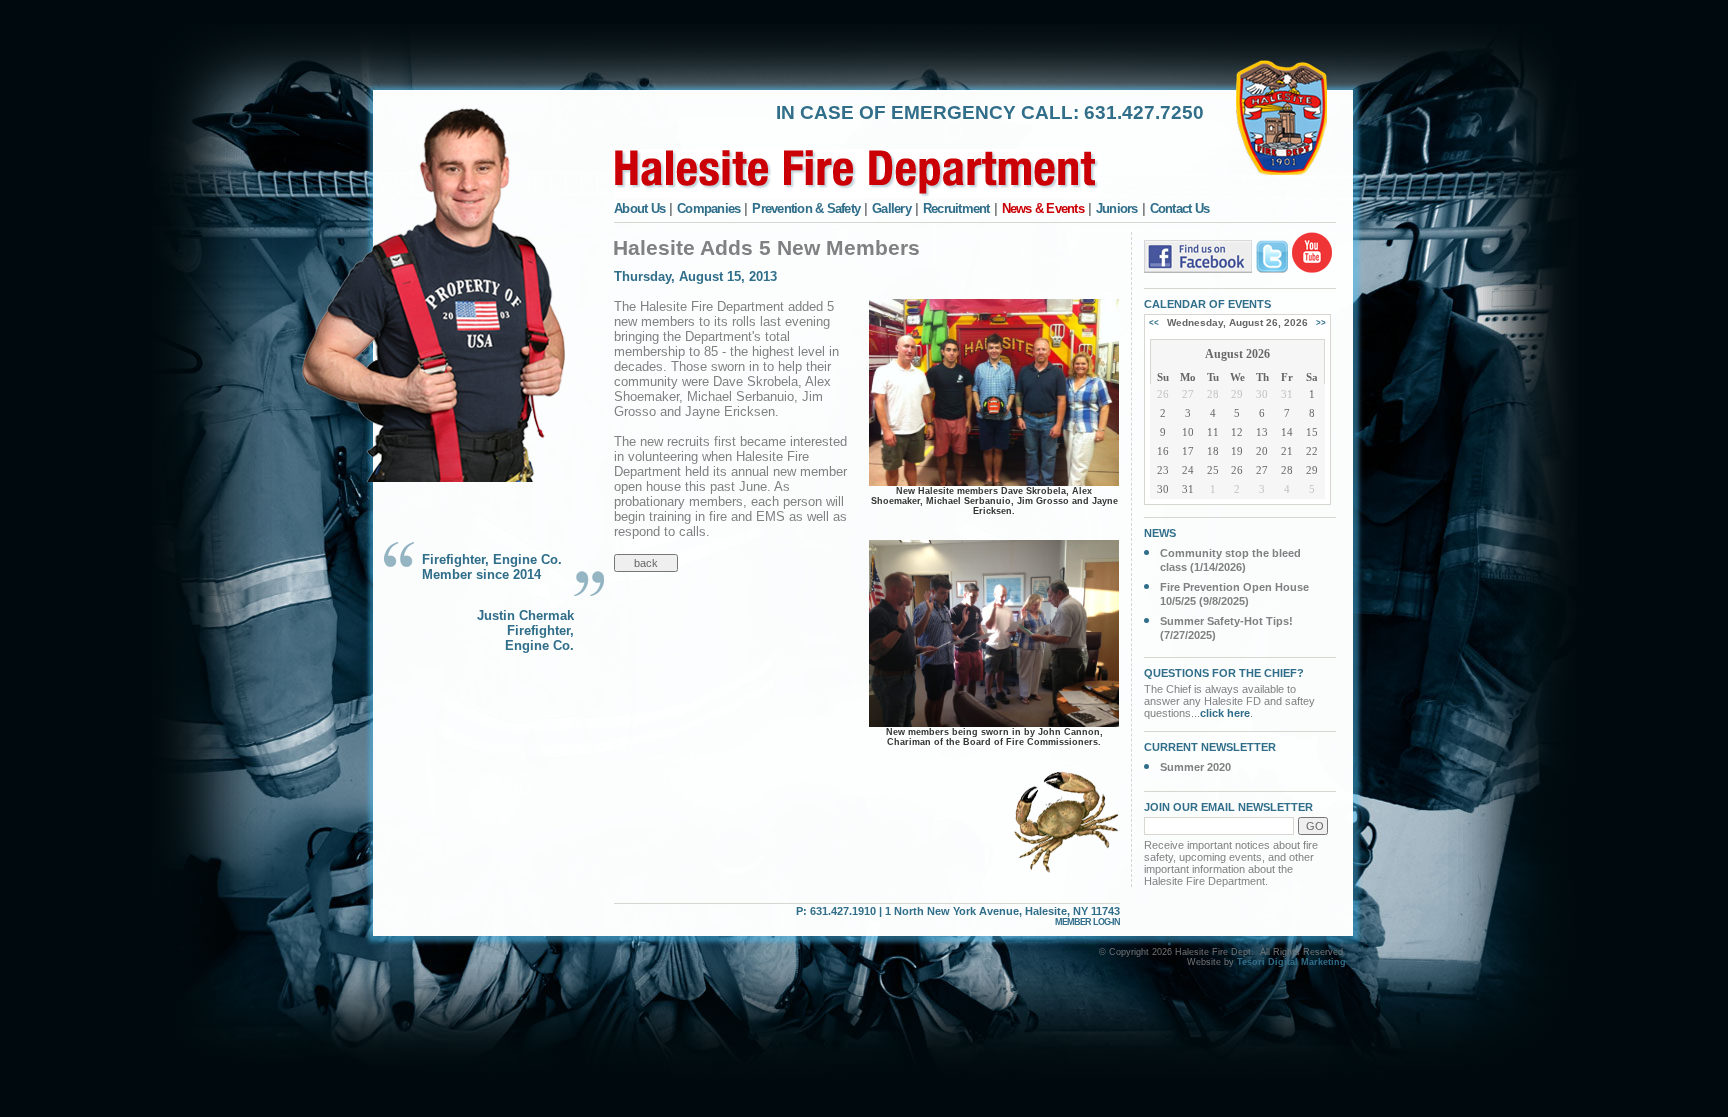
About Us (639, 208)
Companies (708, 208)
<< (1154, 322)
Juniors (1117, 208)
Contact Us (1180, 208)
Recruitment (956, 208)
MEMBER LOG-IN (1087, 922)
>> (1321, 322)
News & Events (1043, 208)
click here (1225, 713)
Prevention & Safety (806, 208)
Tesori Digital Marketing (1291, 962)
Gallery (891, 208)
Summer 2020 (1195, 767)
